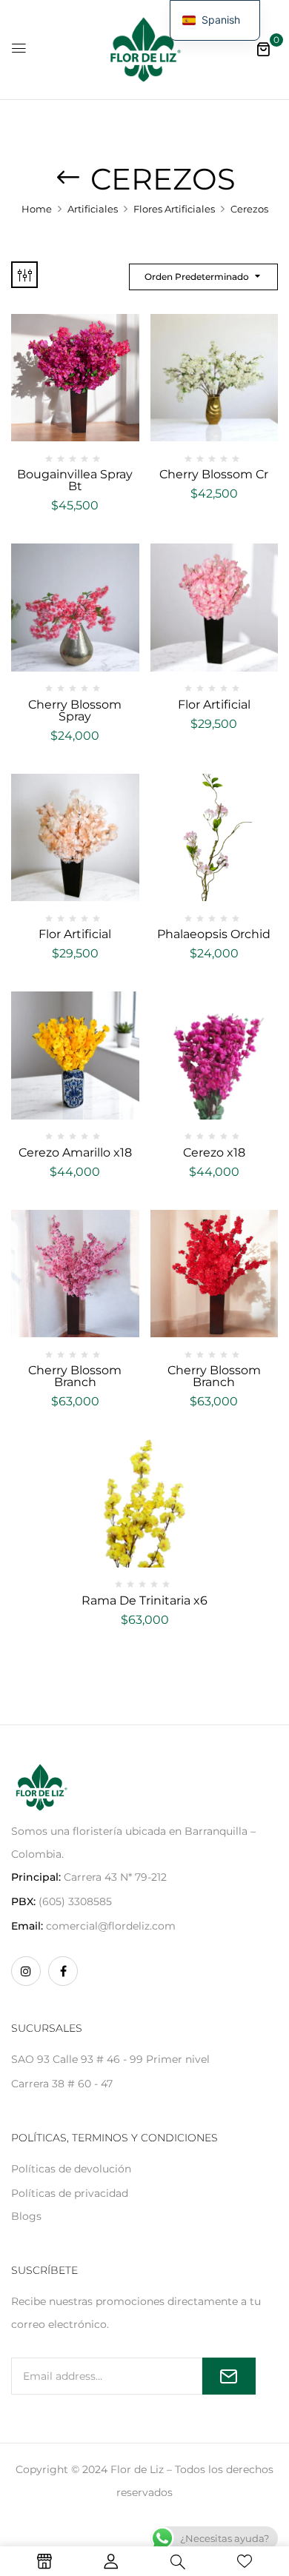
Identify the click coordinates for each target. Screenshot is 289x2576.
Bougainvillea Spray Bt (75, 480)
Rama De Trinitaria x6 (144, 1600)
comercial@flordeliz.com (111, 1926)
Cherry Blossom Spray (75, 710)
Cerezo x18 (214, 1152)
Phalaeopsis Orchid (214, 934)
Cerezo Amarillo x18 (75, 1152)
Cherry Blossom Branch (75, 1376)
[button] (263, 49)
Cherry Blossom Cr (214, 474)
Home (37, 209)
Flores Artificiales (174, 209)
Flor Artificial (214, 705)
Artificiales (93, 209)
